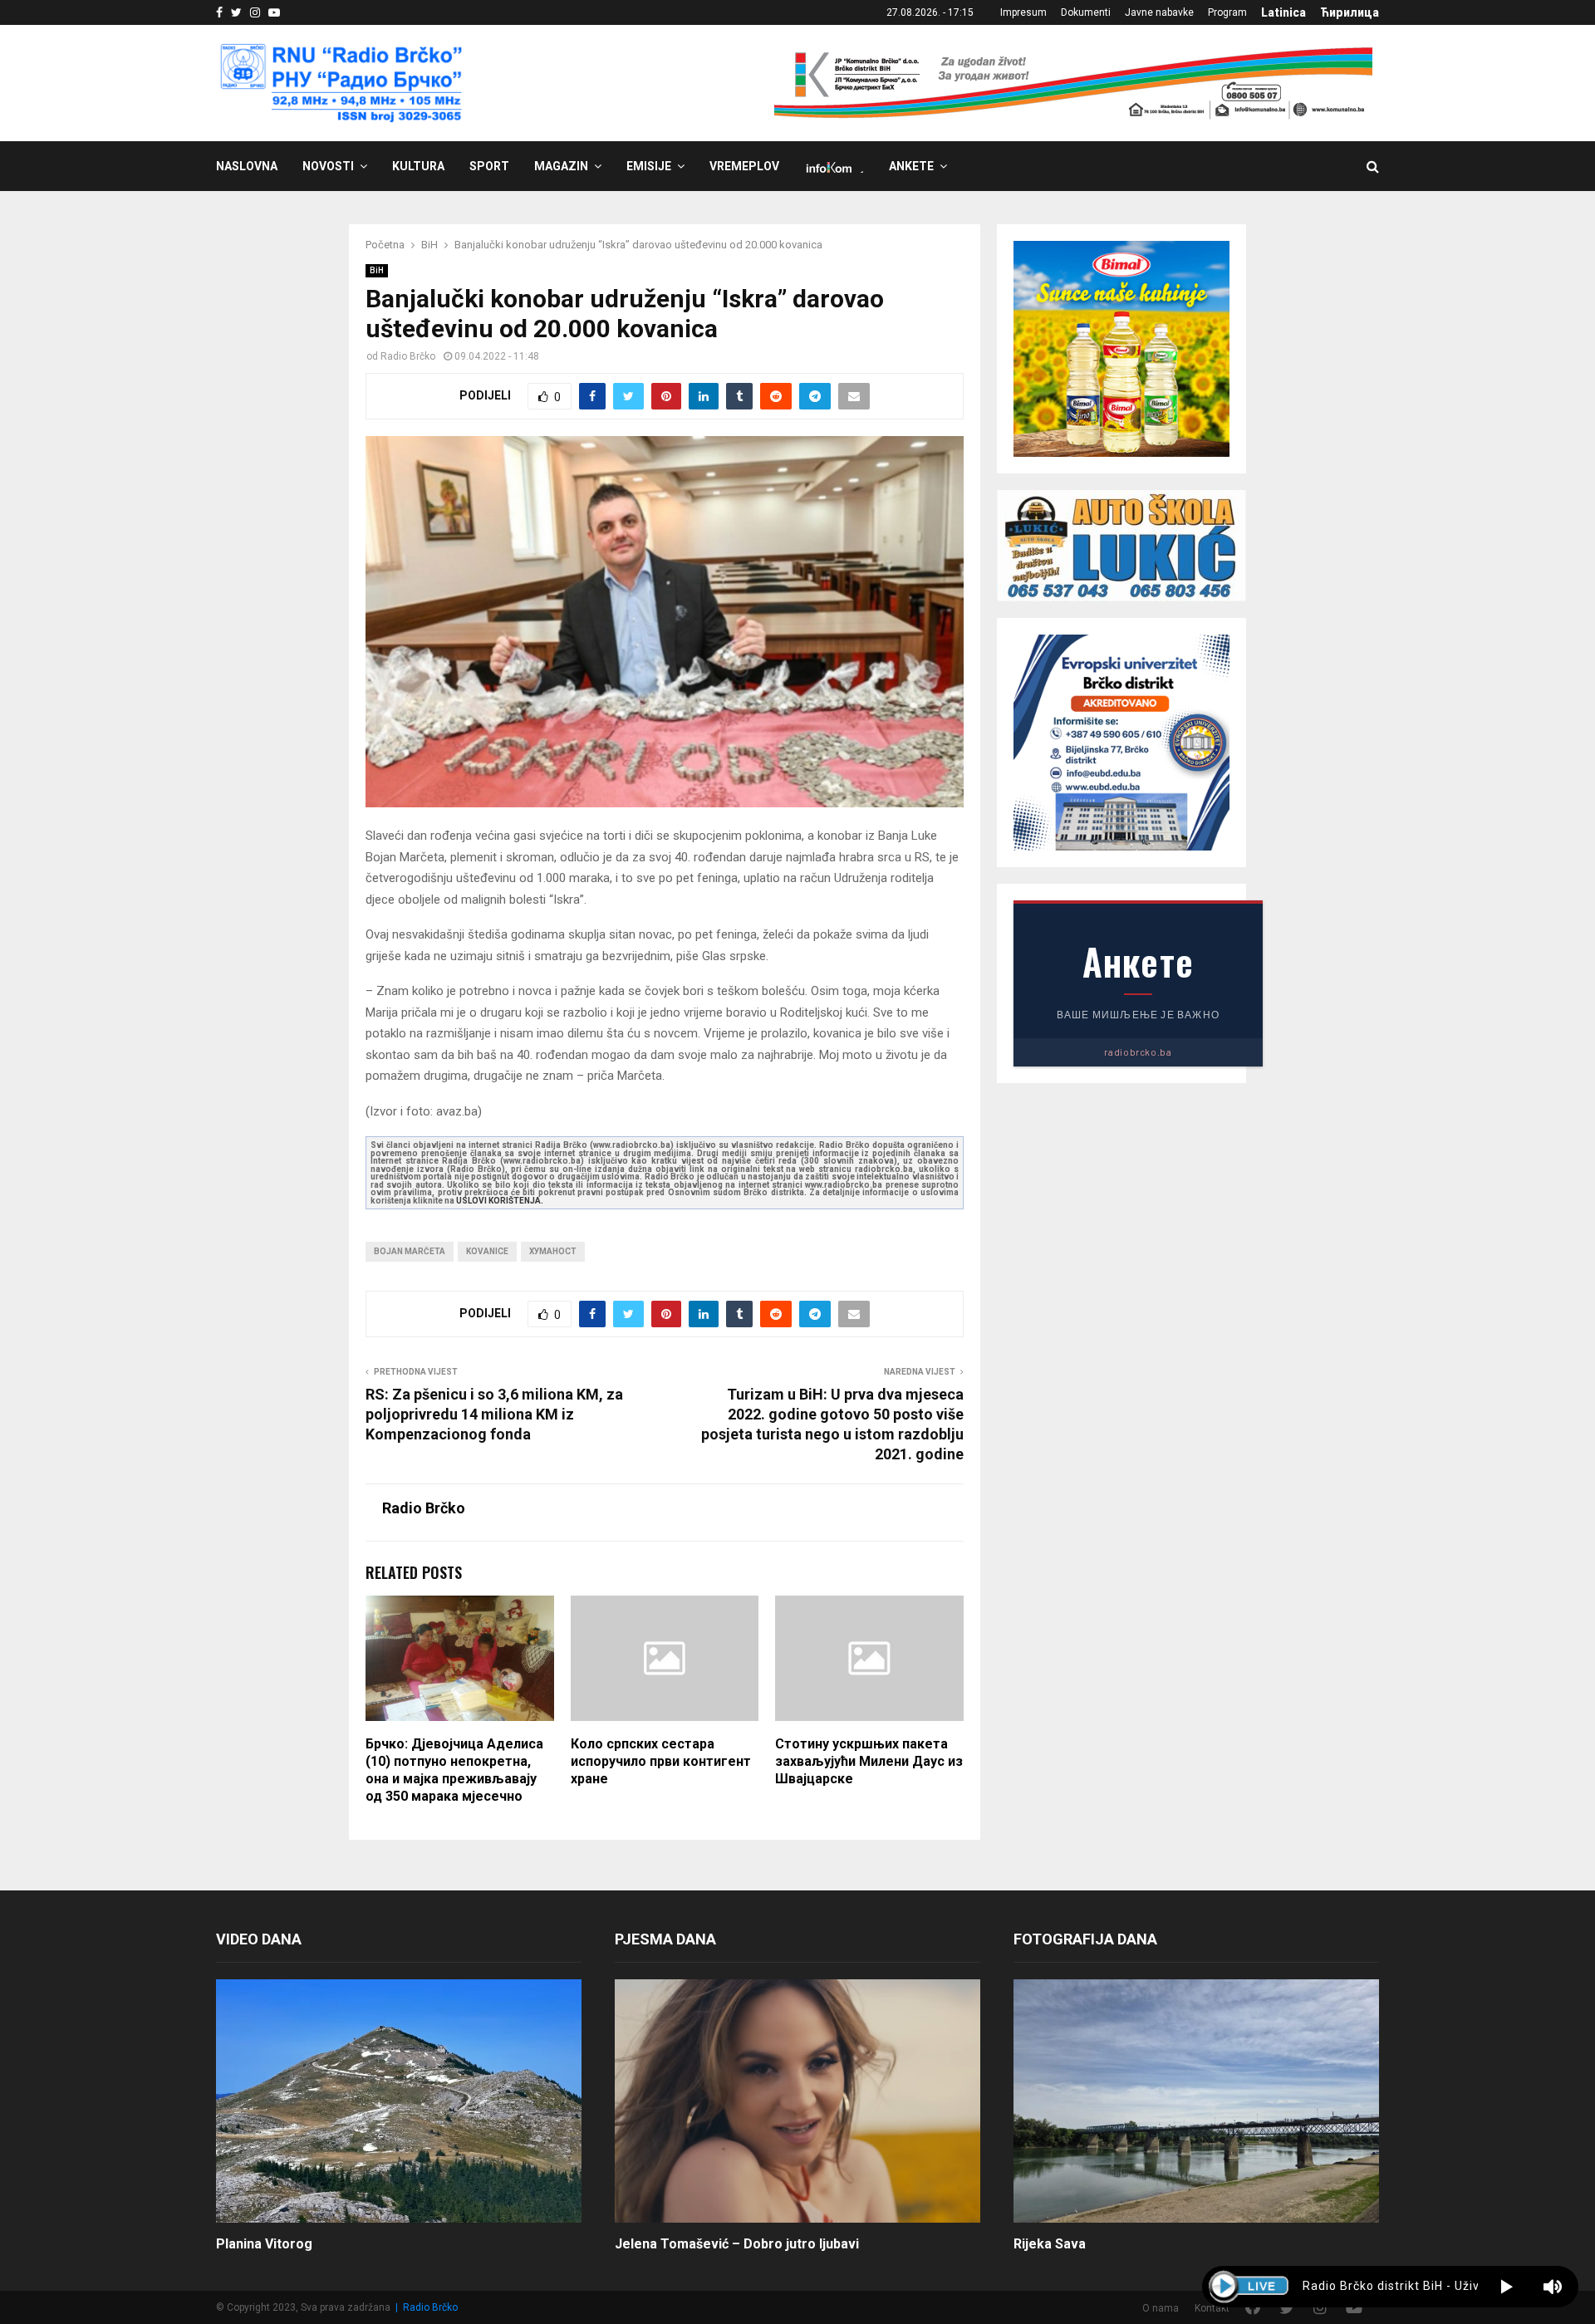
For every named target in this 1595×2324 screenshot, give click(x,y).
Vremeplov (744, 166)
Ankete (911, 166)
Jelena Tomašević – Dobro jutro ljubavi (737, 2244)
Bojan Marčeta (410, 1251)
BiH (377, 270)
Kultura (418, 166)
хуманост (553, 1251)
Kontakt (1212, 2308)
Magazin (561, 166)
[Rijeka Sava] (1196, 2101)
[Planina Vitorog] (399, 2101)
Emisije (649, 166)
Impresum (1023, 12)
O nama (1161, 2308)
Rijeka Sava (1050, 2244)
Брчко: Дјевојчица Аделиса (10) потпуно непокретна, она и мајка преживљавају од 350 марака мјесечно (454, 1770)
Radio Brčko (408, 356)
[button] (1507, 2287)
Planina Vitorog (264, 2244)
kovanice (487, 1251)
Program (1227, 12)
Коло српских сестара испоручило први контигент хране (661, 1761)
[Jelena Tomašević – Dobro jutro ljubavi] (797, 2101)
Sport (489, 166)
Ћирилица (1350, 12)
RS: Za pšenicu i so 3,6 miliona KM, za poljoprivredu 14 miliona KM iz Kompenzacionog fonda (494, 1414)
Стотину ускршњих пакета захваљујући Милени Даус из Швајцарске (869, 1761)
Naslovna (247, 166)
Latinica (1283, 12)
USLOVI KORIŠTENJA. (500, 1201)
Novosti (328, 166)
